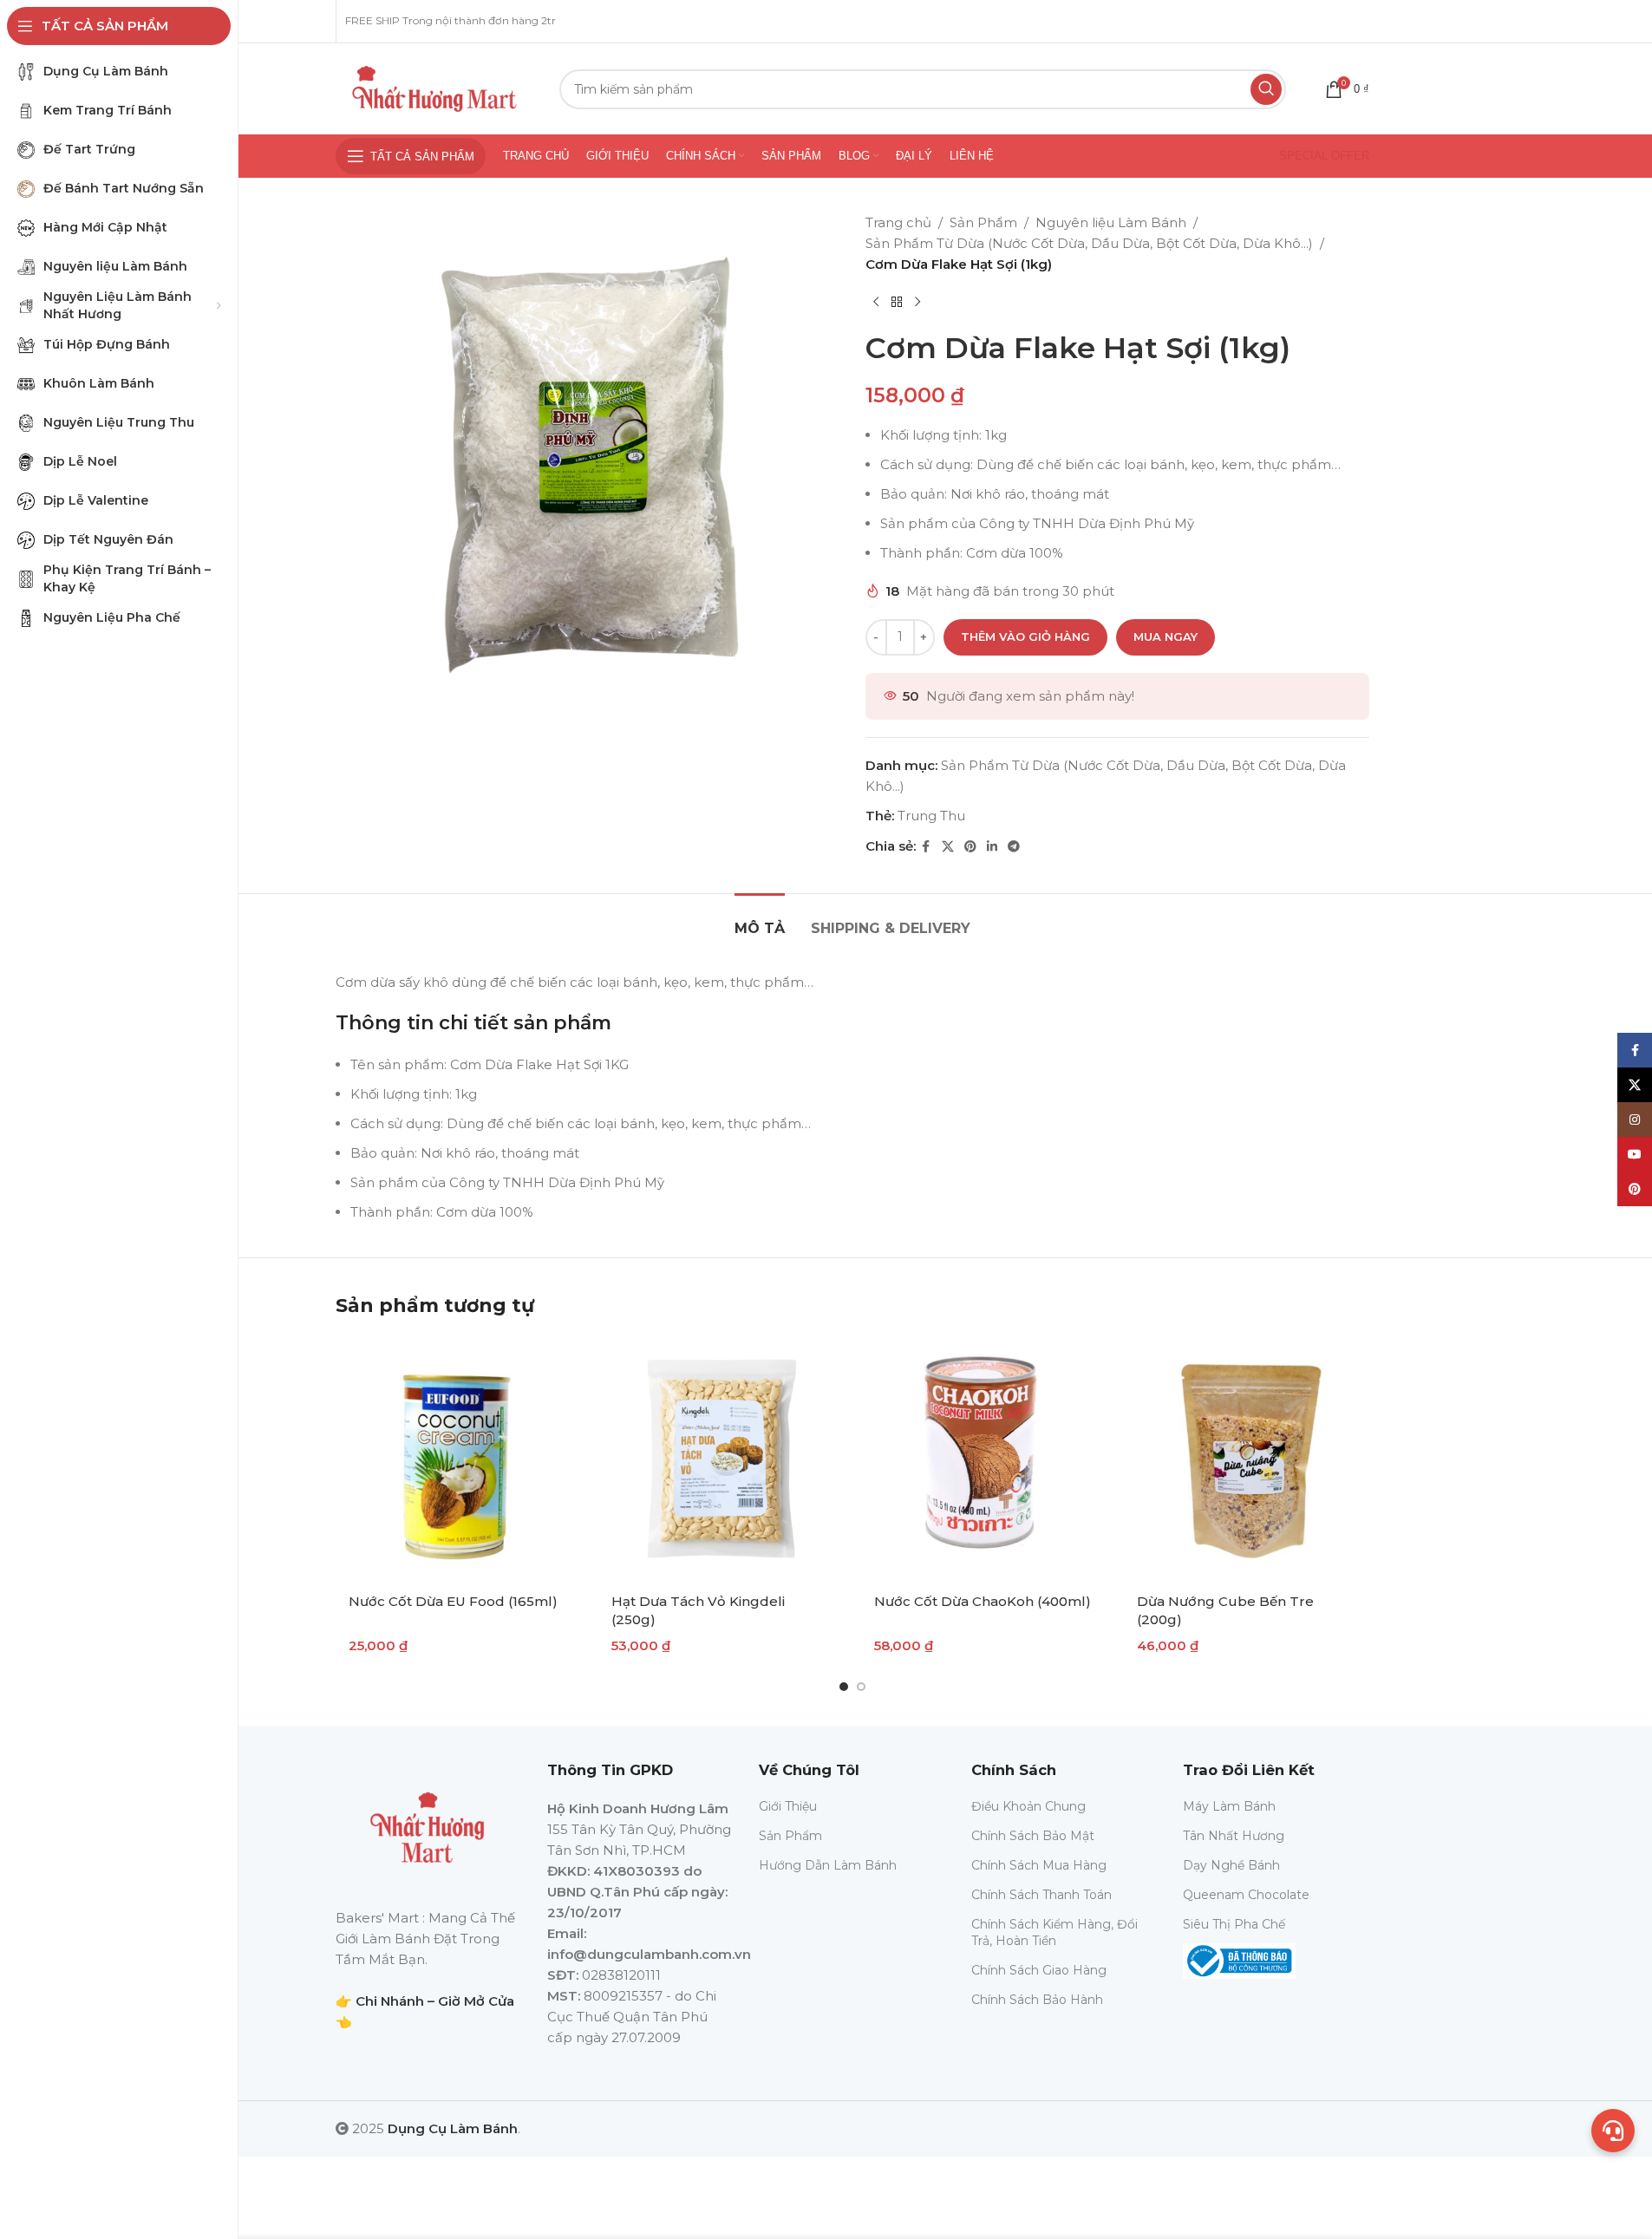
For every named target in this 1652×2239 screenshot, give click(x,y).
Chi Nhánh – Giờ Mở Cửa (435, 2001)
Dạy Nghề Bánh (1231, 1865)
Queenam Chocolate (1246, 1895)
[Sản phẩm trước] (876, 303)
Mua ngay (1166, 636)
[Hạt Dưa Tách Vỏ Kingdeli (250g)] (721, 1459)
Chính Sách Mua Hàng (1039, 1865)
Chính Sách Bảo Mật (1033, 1836)
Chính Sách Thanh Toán (1041, 1895)
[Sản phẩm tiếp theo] (917, 303)
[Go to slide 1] (844, 1687)
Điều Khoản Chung (1028, 1806)
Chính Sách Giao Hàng (1039, 1970)
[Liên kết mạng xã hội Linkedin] (992, 847)
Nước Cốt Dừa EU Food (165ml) (453, 1601)
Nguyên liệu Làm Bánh (1111, 222)
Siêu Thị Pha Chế (1234, 1924)
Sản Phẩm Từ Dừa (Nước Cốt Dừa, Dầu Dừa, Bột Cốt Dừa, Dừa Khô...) (1089, 243)
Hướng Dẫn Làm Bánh (828, 1865)
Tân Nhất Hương (1234, 1836)
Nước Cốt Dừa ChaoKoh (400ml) (983, 1601)
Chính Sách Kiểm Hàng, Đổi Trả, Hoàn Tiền (1055, 1932)
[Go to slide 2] (861, 1687)
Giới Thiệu (788, 1806)
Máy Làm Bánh (1229, 1806)
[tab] (760, 920)
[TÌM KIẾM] (1266, 89)
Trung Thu (931, 816)
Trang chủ (898, 222)
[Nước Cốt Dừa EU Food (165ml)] (458, 1459)
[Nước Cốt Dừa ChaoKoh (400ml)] (984, 1459)
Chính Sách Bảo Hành (1037, 2000)
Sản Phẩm (983, 222)
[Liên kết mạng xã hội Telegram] (1014, 847)
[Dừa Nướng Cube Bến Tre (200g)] (1247, 1459)
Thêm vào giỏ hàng (1025, 636)
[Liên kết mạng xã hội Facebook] (926, 847)
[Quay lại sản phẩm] (897, 303)
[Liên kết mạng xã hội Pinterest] (970, 847)
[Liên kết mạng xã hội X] (948, 847)
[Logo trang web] (434, 87)
